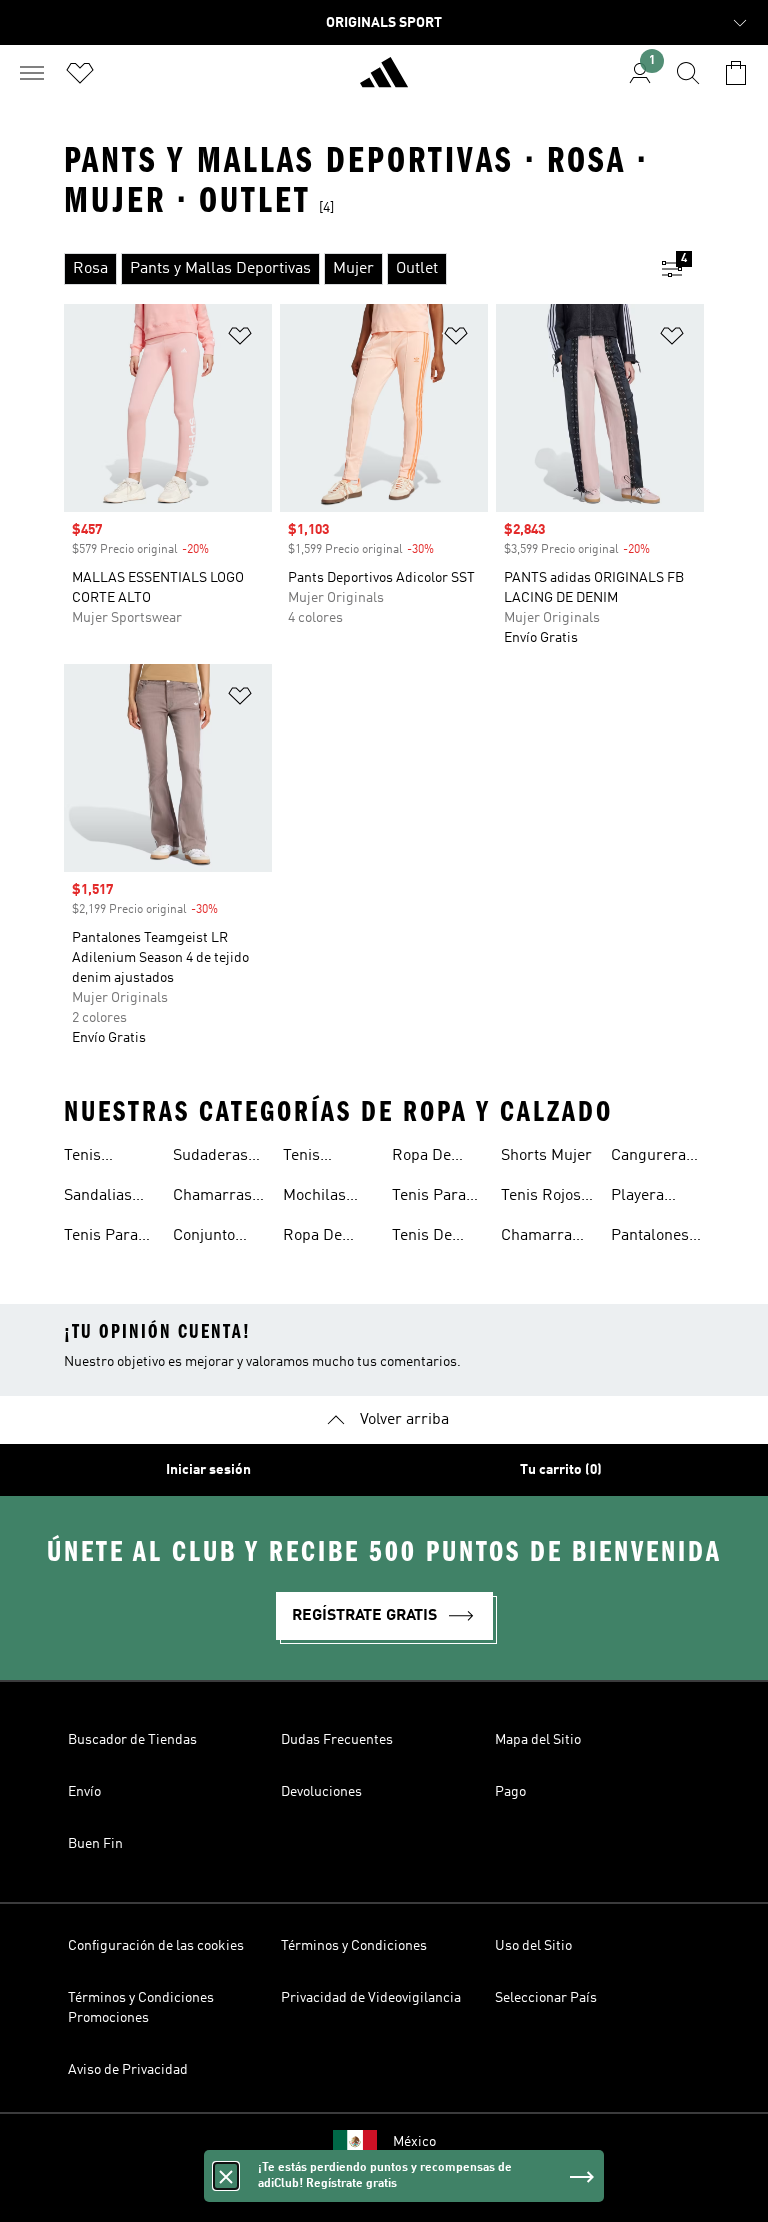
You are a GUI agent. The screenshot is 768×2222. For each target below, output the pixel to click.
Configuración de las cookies (156, 1946)
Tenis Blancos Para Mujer (322, 1158)
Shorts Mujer (546, 1156)
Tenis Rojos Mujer (541, 1198)
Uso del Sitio (533, 1946)
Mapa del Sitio (538, 1740)
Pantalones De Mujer (650, 1238)
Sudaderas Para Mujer (212, 1158)
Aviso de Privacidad (128, 2070)
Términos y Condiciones (354, 1946)
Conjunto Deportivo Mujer (206, 1238)
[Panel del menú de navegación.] (32, 73)
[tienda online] (384, 81)
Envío (84, 1792)
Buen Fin (95, 1844)
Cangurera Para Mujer (650, 1158)
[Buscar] (688, 73)
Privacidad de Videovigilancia (371, 1998)
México (414, 2142)
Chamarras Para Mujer (212, 1198)
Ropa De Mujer (421, 1158)
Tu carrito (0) (561, 1470)
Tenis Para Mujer (101, 1238)
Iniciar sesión (208, 1470)
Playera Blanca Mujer (637, 1198)
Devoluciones (321, 1792)
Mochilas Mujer (314, 1198)
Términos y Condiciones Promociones (141, 2008)
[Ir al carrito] (736, 73)
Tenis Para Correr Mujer (438, 1198)
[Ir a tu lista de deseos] (80, 73)
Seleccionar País (546, 1998)
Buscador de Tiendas (132, 1740)
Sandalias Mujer (98, 1198)
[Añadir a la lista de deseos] (240, 339)
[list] (352, 269)
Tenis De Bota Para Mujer (426, 1238)
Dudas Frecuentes (337, 1740)
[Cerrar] (226, 2176)
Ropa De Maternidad (323, 1238)
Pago (510, 1792)
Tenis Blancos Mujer (92, 1158)
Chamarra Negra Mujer (545, 1238)
